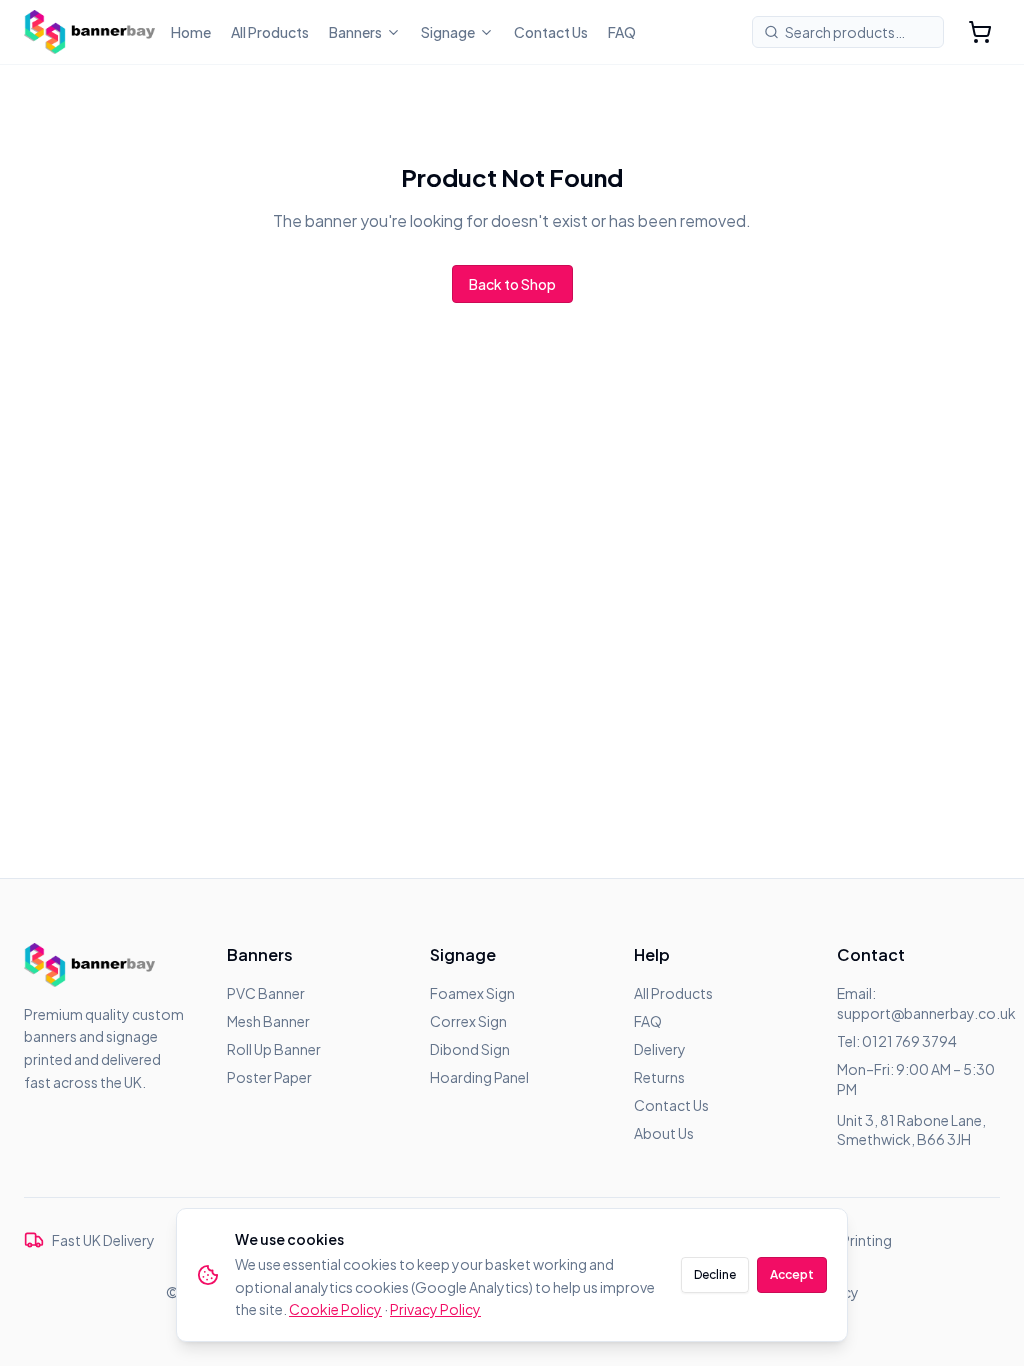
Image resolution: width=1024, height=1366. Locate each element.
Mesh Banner (268, 1021)
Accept (792, 1274)
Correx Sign (468, 1021)
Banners (355, 32)
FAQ (622, 32)
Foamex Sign (472, 993)
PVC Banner (266, 993)
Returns (659, 1077)
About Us (664, 1133)
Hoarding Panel (479, 1077)
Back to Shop (512, 284)
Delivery (660, 1049)
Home (191, 32)
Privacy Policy (435, 1309)
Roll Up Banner (274, 1049)
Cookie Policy (335, 1309)
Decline (715, 1274)
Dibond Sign (470, 1049)
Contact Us (551, 32)
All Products (270, 32)
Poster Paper (269, 1077)
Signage (448, 32)
